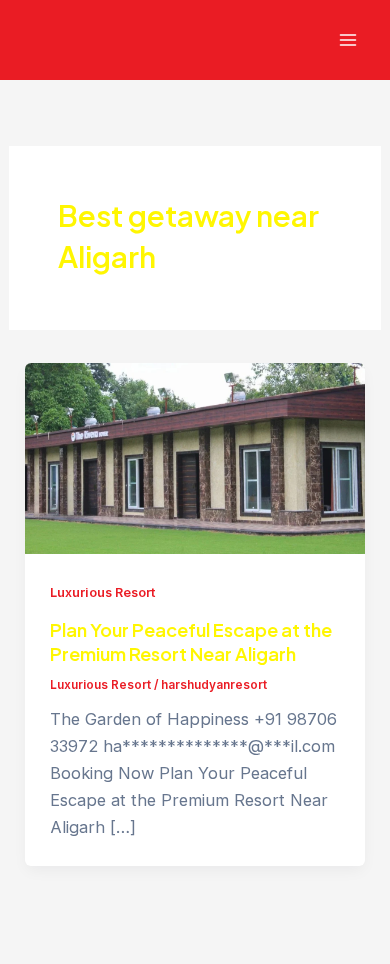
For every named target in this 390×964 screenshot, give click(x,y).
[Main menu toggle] (347, 40)
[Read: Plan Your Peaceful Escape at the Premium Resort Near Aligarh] (194, 457)
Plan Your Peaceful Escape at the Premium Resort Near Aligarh (191, 641)
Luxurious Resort (102, 592)
